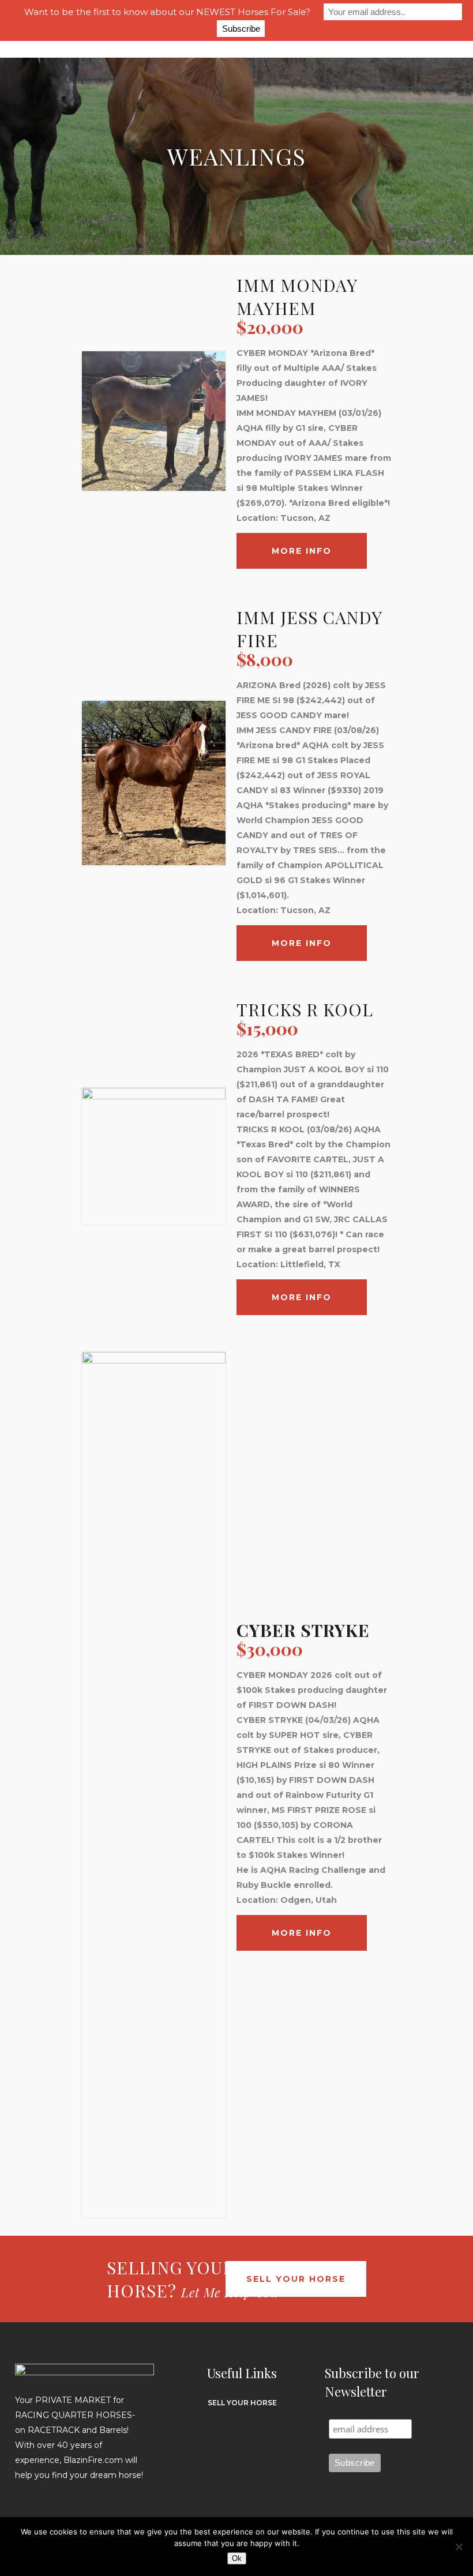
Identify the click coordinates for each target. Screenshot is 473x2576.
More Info (302, 551)
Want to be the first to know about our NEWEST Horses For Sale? (167, 12)
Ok (237, 2558)
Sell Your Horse (296, 2279)
